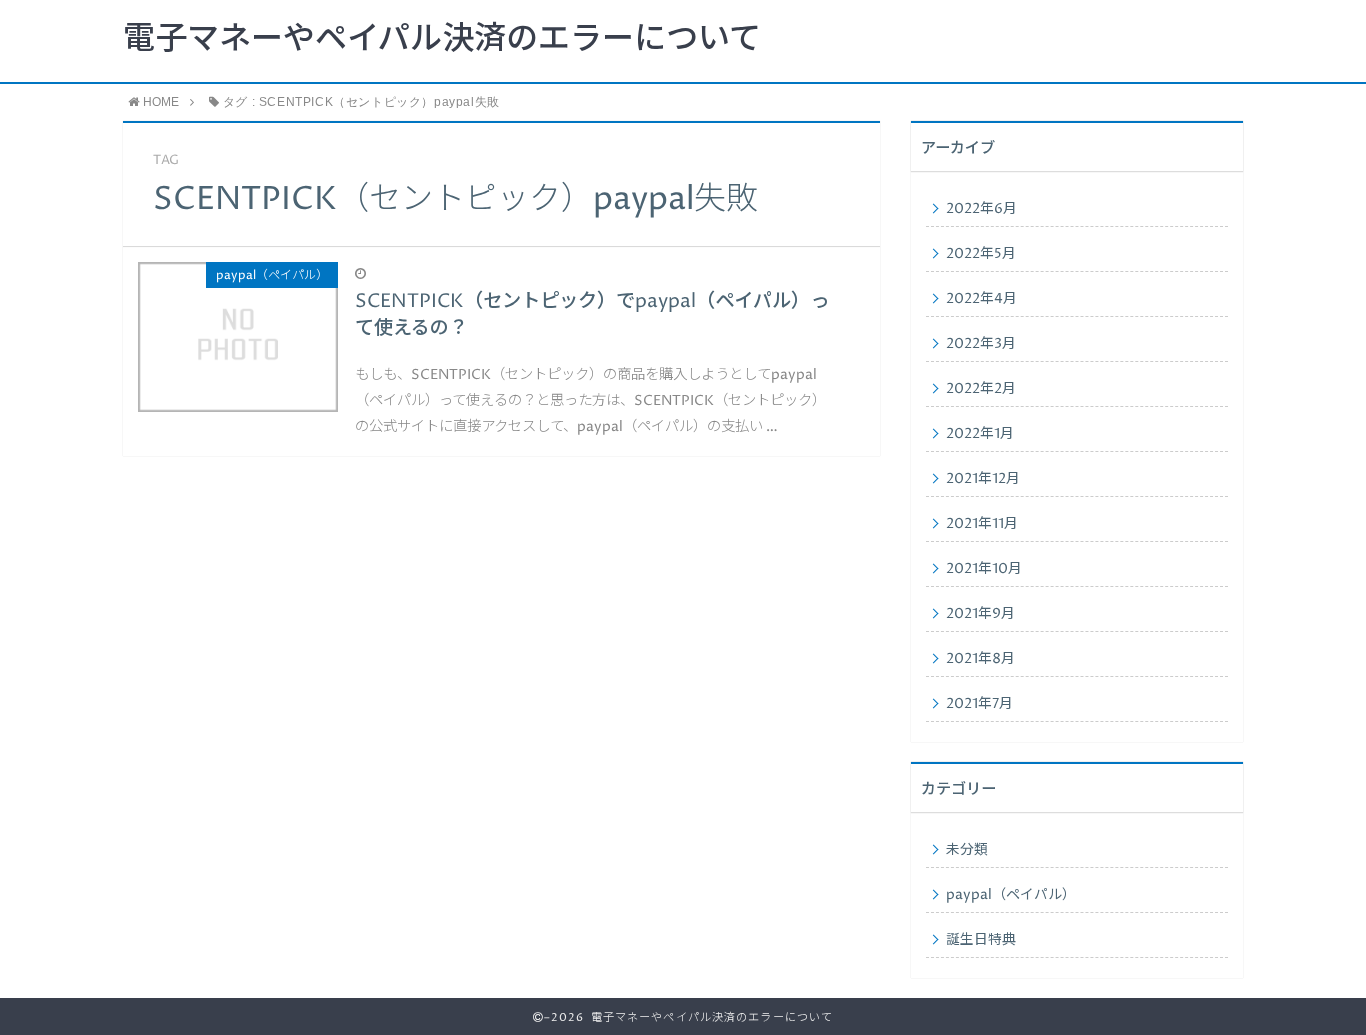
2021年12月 (983, 479)
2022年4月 (981, 299)
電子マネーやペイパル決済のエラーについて (442, 40)
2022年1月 (980, 434)
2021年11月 (982, 524)
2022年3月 (981, 344)
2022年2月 (981, 389)
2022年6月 (981, 209)
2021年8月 (980, 659)
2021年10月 (984, 569)
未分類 (967, 850)
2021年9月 (980, 614)
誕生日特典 (981, 940)
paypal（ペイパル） (1011, 895)
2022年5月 (981, 254)
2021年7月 (979, 704)
